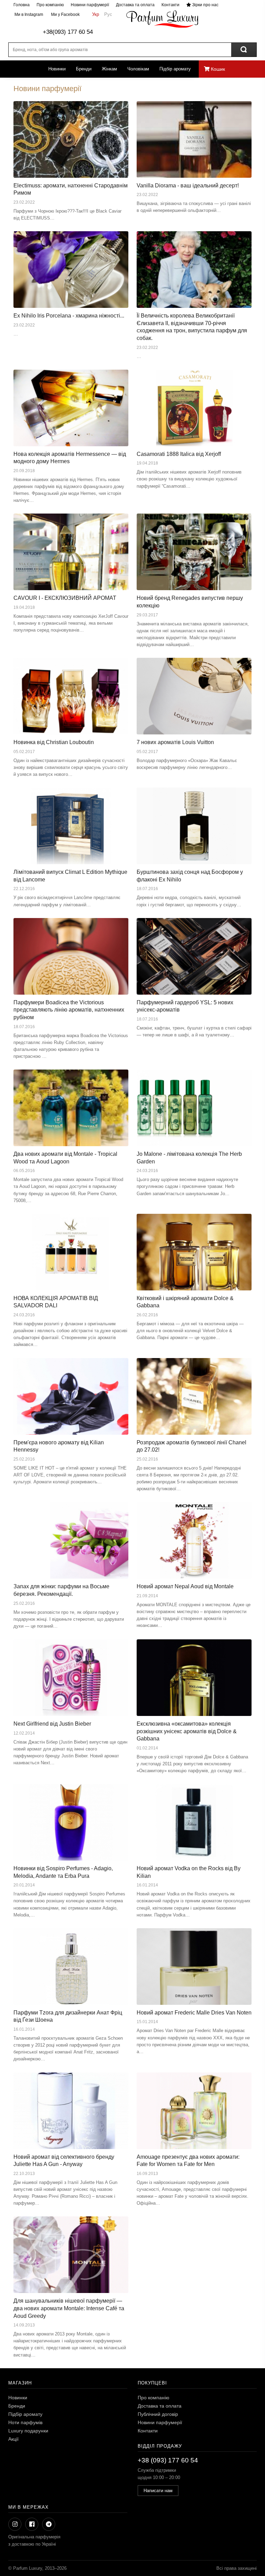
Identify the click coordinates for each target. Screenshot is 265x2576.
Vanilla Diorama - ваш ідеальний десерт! (188, 186)
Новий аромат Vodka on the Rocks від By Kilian (189, 1872)
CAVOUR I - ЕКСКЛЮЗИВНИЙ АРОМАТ (65, 598)
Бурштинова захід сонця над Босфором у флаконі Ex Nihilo (190, 876)
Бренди (84, 69)
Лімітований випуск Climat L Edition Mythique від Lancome (70, 876)
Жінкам (109, 69)
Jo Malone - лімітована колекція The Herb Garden (189, 1158)
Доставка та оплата (135, 5)
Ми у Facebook (65, 14)
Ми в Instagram (28, 14)
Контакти (170, 5)
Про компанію (50, 5)
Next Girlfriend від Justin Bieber (52, 1724)
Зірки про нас (205, 5)
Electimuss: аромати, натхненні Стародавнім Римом (71, 189)
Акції (13, 2439)
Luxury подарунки (28, 2431)
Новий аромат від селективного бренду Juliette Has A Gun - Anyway (64, 2161)
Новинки (57, 69)
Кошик (217, 69)
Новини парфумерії (90, 5)
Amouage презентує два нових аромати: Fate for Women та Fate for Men (188, 2161)
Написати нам (158, 2491)
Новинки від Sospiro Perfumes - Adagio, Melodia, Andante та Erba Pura (63, 1872)
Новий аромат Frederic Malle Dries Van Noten (194, 2013)
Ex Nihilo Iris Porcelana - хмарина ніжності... (69, 316)
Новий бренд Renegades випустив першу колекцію (190, 602)
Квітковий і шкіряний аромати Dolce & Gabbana (185, 1302)
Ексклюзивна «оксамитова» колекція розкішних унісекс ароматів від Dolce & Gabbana (187, 1731)
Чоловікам (138, 69)
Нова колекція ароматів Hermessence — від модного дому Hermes (70, 458)
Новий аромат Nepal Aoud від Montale (185, 1586)
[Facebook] (32, 2524)
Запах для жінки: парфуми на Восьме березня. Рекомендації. (61, 1590)
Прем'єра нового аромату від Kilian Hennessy (59, 1446)
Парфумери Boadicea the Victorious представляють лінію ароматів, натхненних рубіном (69, 1010)
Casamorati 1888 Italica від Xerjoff (179, 454)
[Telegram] (49, 2524)
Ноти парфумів (25, 2422)
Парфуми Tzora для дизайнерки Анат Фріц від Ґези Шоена (68, 2016)
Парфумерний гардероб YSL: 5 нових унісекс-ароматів (185, 1006)
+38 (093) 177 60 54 (168, 2460)
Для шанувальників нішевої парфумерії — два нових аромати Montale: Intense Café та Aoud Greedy (69, 2308)
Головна (22, 5)
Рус (108, 14)
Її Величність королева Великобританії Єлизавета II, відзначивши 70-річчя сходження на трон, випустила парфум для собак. (192, 327)
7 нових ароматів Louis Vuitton (175, 742)
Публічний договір (158, 2414)
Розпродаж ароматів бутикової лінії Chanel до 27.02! (192, 1446)
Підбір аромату (175, 69)
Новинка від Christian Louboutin (54, 742)
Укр (96, 14)
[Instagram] (15, 2524)
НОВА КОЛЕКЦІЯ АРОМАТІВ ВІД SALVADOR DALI (56, 1302)
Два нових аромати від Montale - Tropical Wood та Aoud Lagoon (65, 1158)
